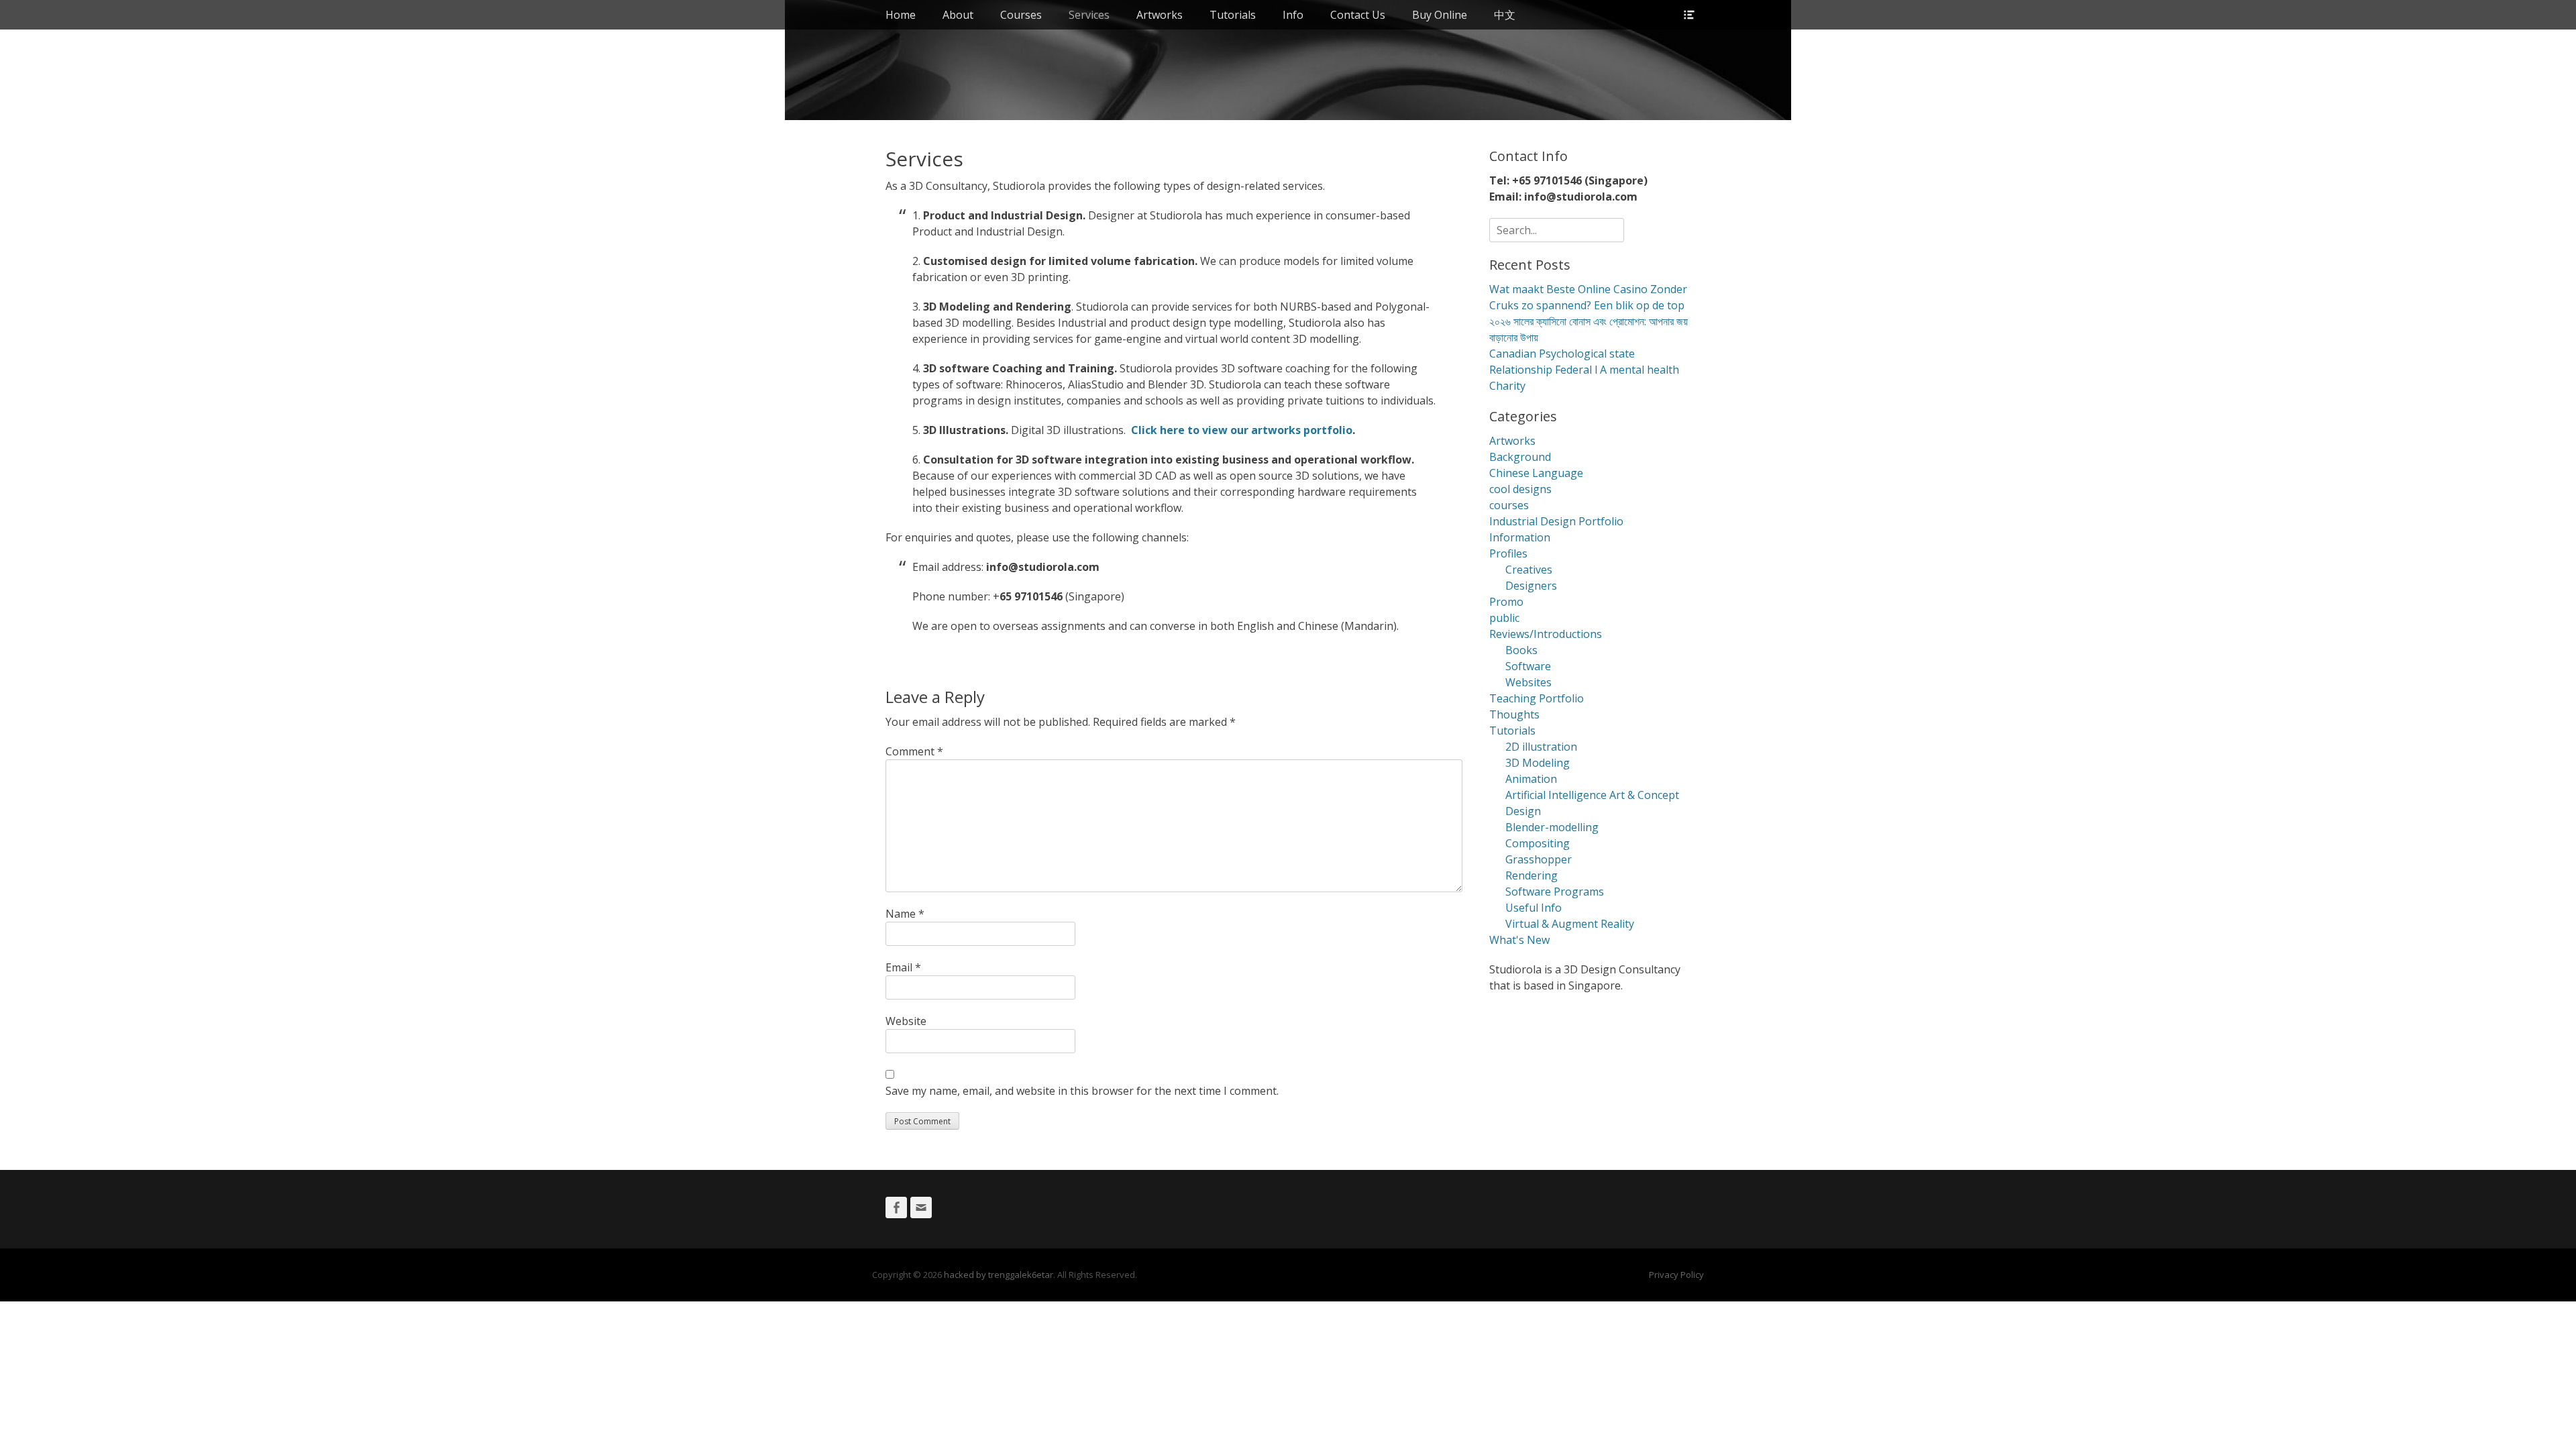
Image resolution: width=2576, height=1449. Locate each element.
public (1504, 618)
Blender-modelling (1552, 827)
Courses (1021, 15)
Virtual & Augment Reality (1570, 924)
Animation (1531, 779)
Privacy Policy (1676, 1275)
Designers (1531, 586)
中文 (1505, 15)
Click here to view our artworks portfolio (1242, 430)
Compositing (1538, 843)
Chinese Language (1536, 473)
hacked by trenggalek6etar (999, 1275)
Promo (1506, 602)
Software (1528, 666)
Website (906, 1021)
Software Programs (1555, 892)
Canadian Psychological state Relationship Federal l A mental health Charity (1584, 370)
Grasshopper (1539, 859)
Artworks (1160, 15)
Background (1520, 457)
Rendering (1532, 875)
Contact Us (1358, 15)
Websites (1528, 682)
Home (901, 15)
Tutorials (1233, 15)
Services (1089, 15)
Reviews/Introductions (1546, 634)
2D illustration (1541, 747)
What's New (1519, 940)
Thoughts (1514, 714)
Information (1520, 537)
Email (903, 967)
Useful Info (1534, 908)
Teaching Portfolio (1537, 698)
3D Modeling (1538, 763)
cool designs (1520, 489)
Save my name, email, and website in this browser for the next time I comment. (1082, 1091)
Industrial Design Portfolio (1556, 521)
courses (1509, 505)
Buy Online (1440, 15)
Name (905, 914)
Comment (914, 751)
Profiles (1508, 553)
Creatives (1529, 570)
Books (1521, 650)
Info (1293, 15)
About (958, 15)
